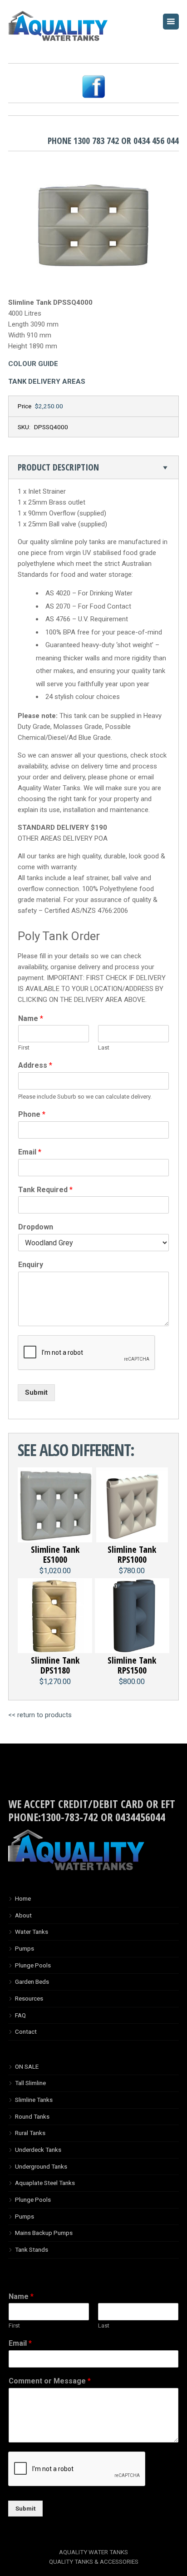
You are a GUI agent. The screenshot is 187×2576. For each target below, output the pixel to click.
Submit (36, 1392)
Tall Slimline (30, 2083)
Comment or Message (50, 2381)
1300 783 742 (96, 141)
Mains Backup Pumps (44, 2233)
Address (35, 1065)
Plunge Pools (33, 1965)
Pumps (25, 1948)
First (24, 1048)
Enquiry (31, 1265)
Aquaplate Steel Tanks (45, 2183)
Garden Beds (32, 1982)
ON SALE (27, 2066)
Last (104, 1048)
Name (31, 1018)
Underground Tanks (41, 2166)
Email (30, 1152)
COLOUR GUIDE (33, 364)
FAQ (20, 2015)
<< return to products (40, 1715)
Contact (26, 2031)
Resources (29, 1998)
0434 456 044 (156, 141)
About (23, 1915)
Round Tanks (32, 2116)
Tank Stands (32, 2249)
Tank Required (45, 1190)
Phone (32, 1114)
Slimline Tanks (34, 2100)
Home (23, 1898)
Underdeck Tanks (38, 2150)
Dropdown (36, 1227)
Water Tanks (32, 1932)
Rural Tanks (30, 2133)
